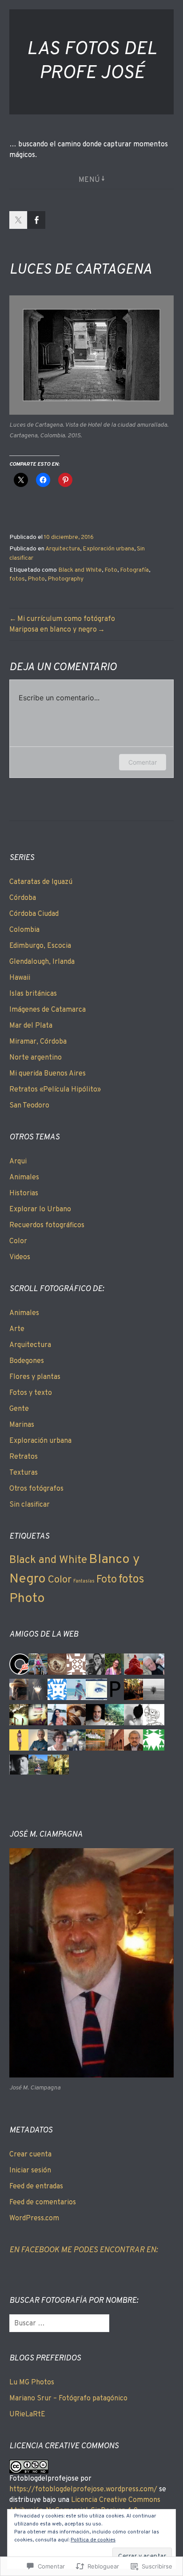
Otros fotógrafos (36, 1489)
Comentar (143, 762)
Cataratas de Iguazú (41, 882)
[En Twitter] (18, 220)
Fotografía (134, 570)
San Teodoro (29, 1106)
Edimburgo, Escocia (40, 946)
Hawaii (20, 978)
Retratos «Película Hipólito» (55, 1090)
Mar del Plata (31, 1026)
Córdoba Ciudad (34, 914)
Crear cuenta (30, 2155)
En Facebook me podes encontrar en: (84, 2250)
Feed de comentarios (43, 2203)
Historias (24, 1194)
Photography (66, 579)
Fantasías (84, 1581)
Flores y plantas (35, 1377)
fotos (17, 579)
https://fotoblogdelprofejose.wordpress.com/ (83, 2490)
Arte (17, 1329)
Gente (19, 1409)
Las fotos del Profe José (92, 62)
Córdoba (23, 898)
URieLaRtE (27, 2415)
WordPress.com (34, 2219)
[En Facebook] (36, 220)
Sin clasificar (30, 1505)
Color (18, 1241)
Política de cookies (93, 2540)
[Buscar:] (59, 2324)
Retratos (24, 1457)
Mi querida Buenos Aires (48, 1074)
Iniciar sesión (30, 2171)
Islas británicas (33, 994)
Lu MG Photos (32, 2383)
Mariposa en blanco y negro (53, 630)
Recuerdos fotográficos (47, 1225)
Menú (90, 180)
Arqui (18, 1162)
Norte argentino (36, 1058)
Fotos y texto (31, 1393)
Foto (111, 570)
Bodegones (27, 1361)
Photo (36, 579)
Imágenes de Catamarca (48, 1010)
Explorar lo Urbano (40, 1209)
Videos (20, 1257)
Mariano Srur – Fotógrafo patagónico (68, 2399)
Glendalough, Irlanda (42, 962)
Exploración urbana (108, 549)
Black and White (80, 570)
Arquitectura (63, 549)
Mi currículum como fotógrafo (66, 619)
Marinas (22, 1425)
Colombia (24, 930)
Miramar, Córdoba (38, 1042)
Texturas (24, 1473)
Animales (24, 1178)
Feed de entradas (36, 2187)
